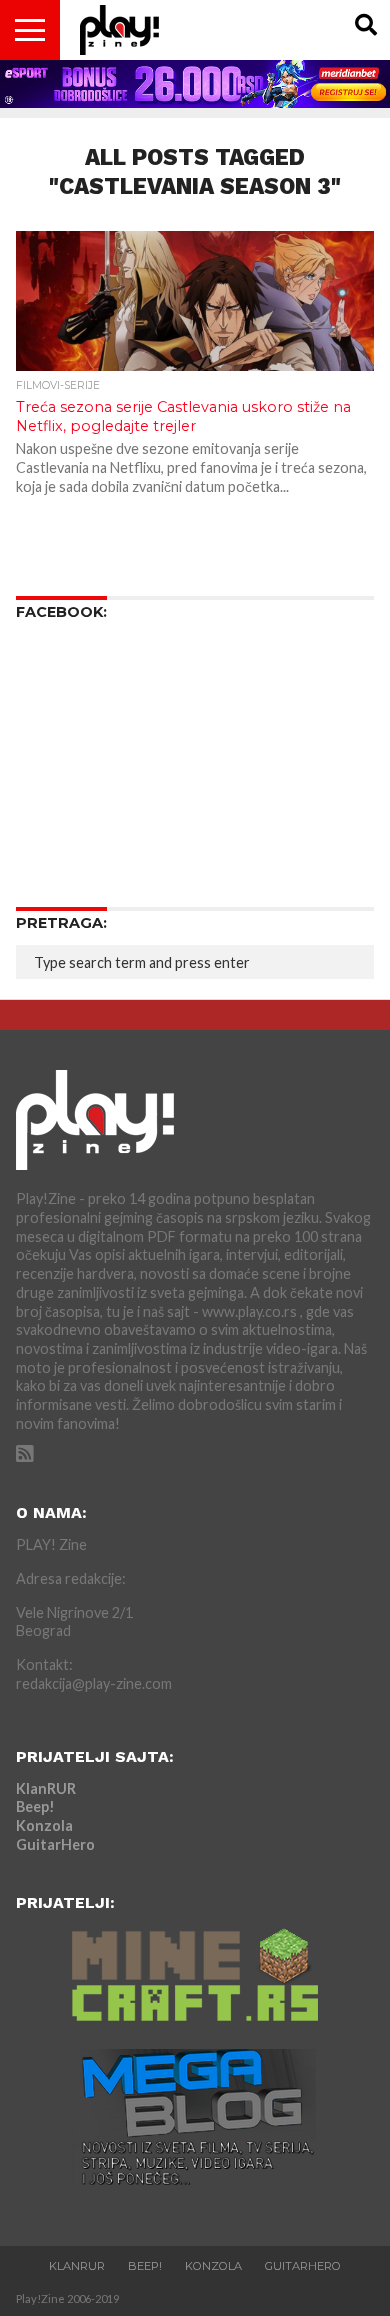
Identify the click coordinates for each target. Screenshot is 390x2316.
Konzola (44, 1825)
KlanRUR (46, 1788)
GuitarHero (55, 1844)
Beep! (35, 1806)
